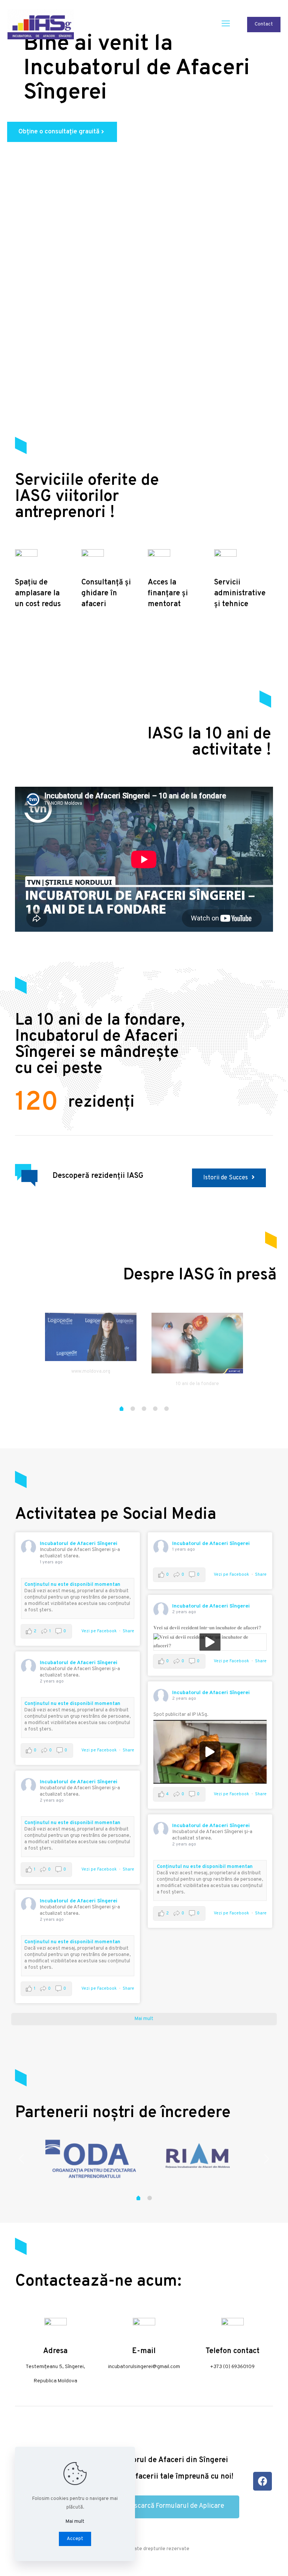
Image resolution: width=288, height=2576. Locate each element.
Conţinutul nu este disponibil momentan (72, 1585)
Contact (264, 24)
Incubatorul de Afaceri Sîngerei (79, 1544)
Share (128, 1631)
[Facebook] (262, 2481)
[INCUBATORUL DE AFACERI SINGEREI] (41, 24)
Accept (75, 2539)
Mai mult (75, 2522)
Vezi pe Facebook (99, 1631)
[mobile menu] (226, 24)
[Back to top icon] (252, 2561)
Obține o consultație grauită (62, 132)
